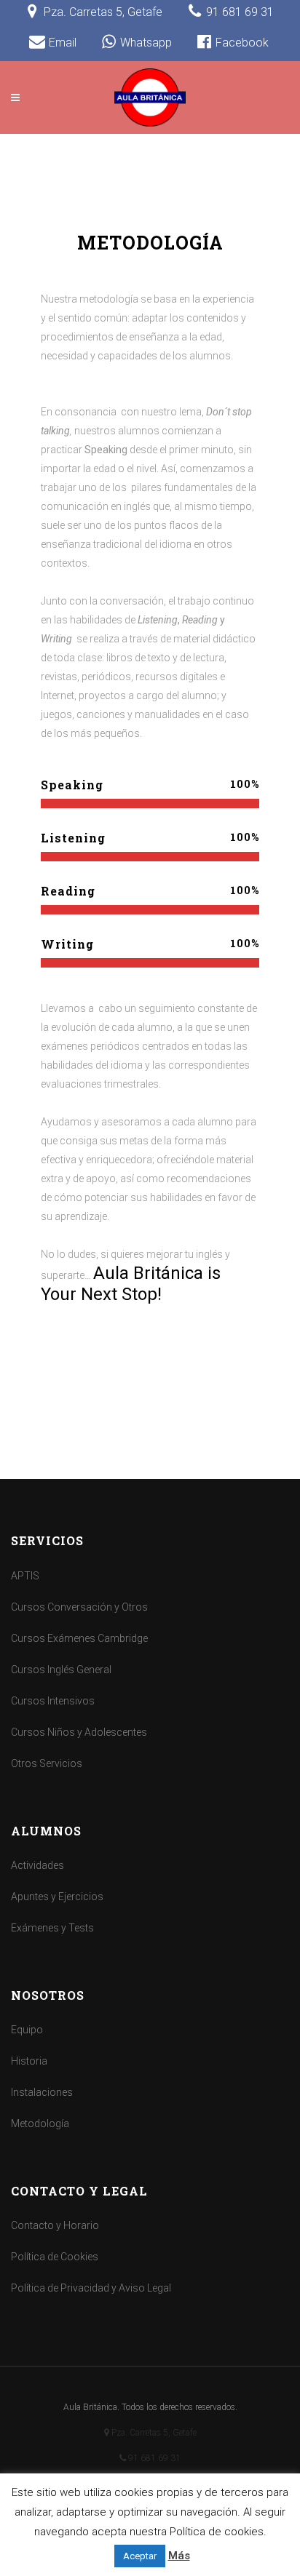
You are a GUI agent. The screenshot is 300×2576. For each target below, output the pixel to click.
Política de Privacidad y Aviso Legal (91, 2288)
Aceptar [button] (140, 2556)
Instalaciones (42, 2092)
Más (179, 2556)
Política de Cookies (55, 2257)
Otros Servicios (47, 1763)
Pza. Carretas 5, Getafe (154, 2433)
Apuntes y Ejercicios (57, 1897)
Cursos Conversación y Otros (79, 1607)
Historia (29, 2061)
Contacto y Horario (55, 2225)
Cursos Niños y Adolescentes (79, 1732)
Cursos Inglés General (61, 1670)
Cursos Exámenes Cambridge (79, 1638)
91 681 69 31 (153, 2458)
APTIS (25, 1576)
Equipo (27, 2030)
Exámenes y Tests (52, 1928)
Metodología (40, 2124)
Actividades (37, 1865)
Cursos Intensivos (53, 1701)
